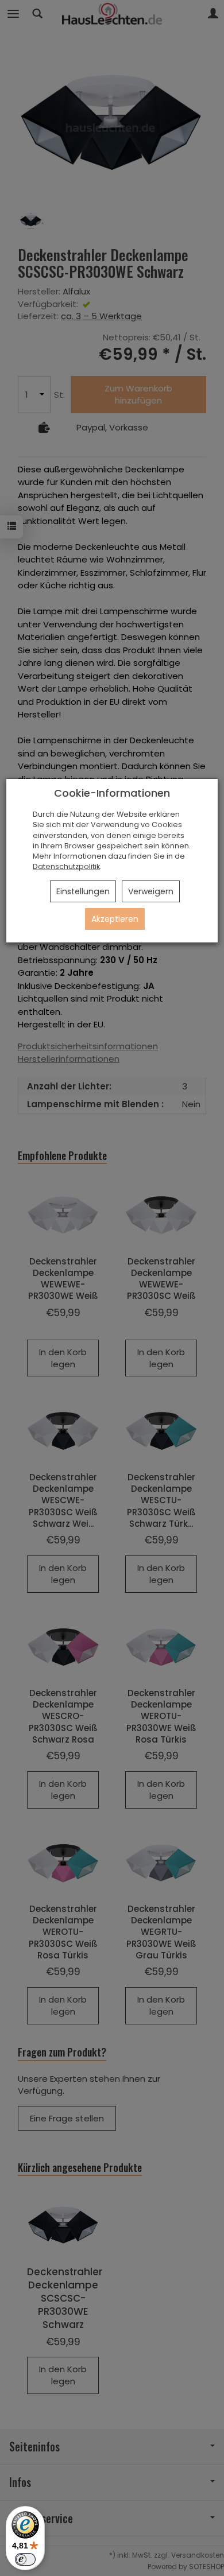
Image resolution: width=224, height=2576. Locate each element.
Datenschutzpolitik (66, 866)
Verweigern (151, 891)
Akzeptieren (115, 919)
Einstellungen (83, 891)
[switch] (25, 2559)
